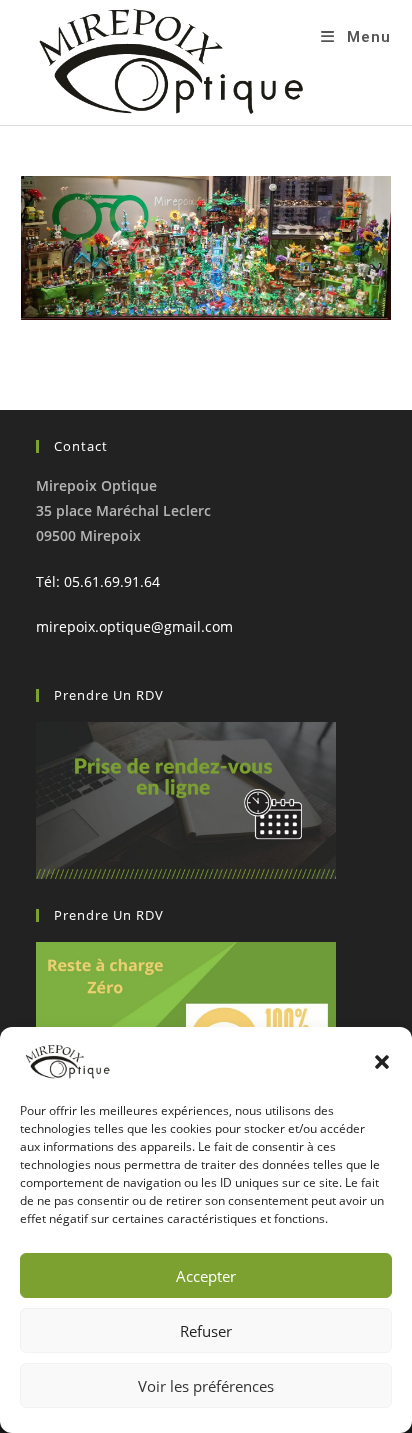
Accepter (206, 1276)
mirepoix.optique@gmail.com (134, 626)
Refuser (206, 1331)
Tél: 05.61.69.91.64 (98, 581)
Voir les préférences (206, 1386)
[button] (382, 1062)
